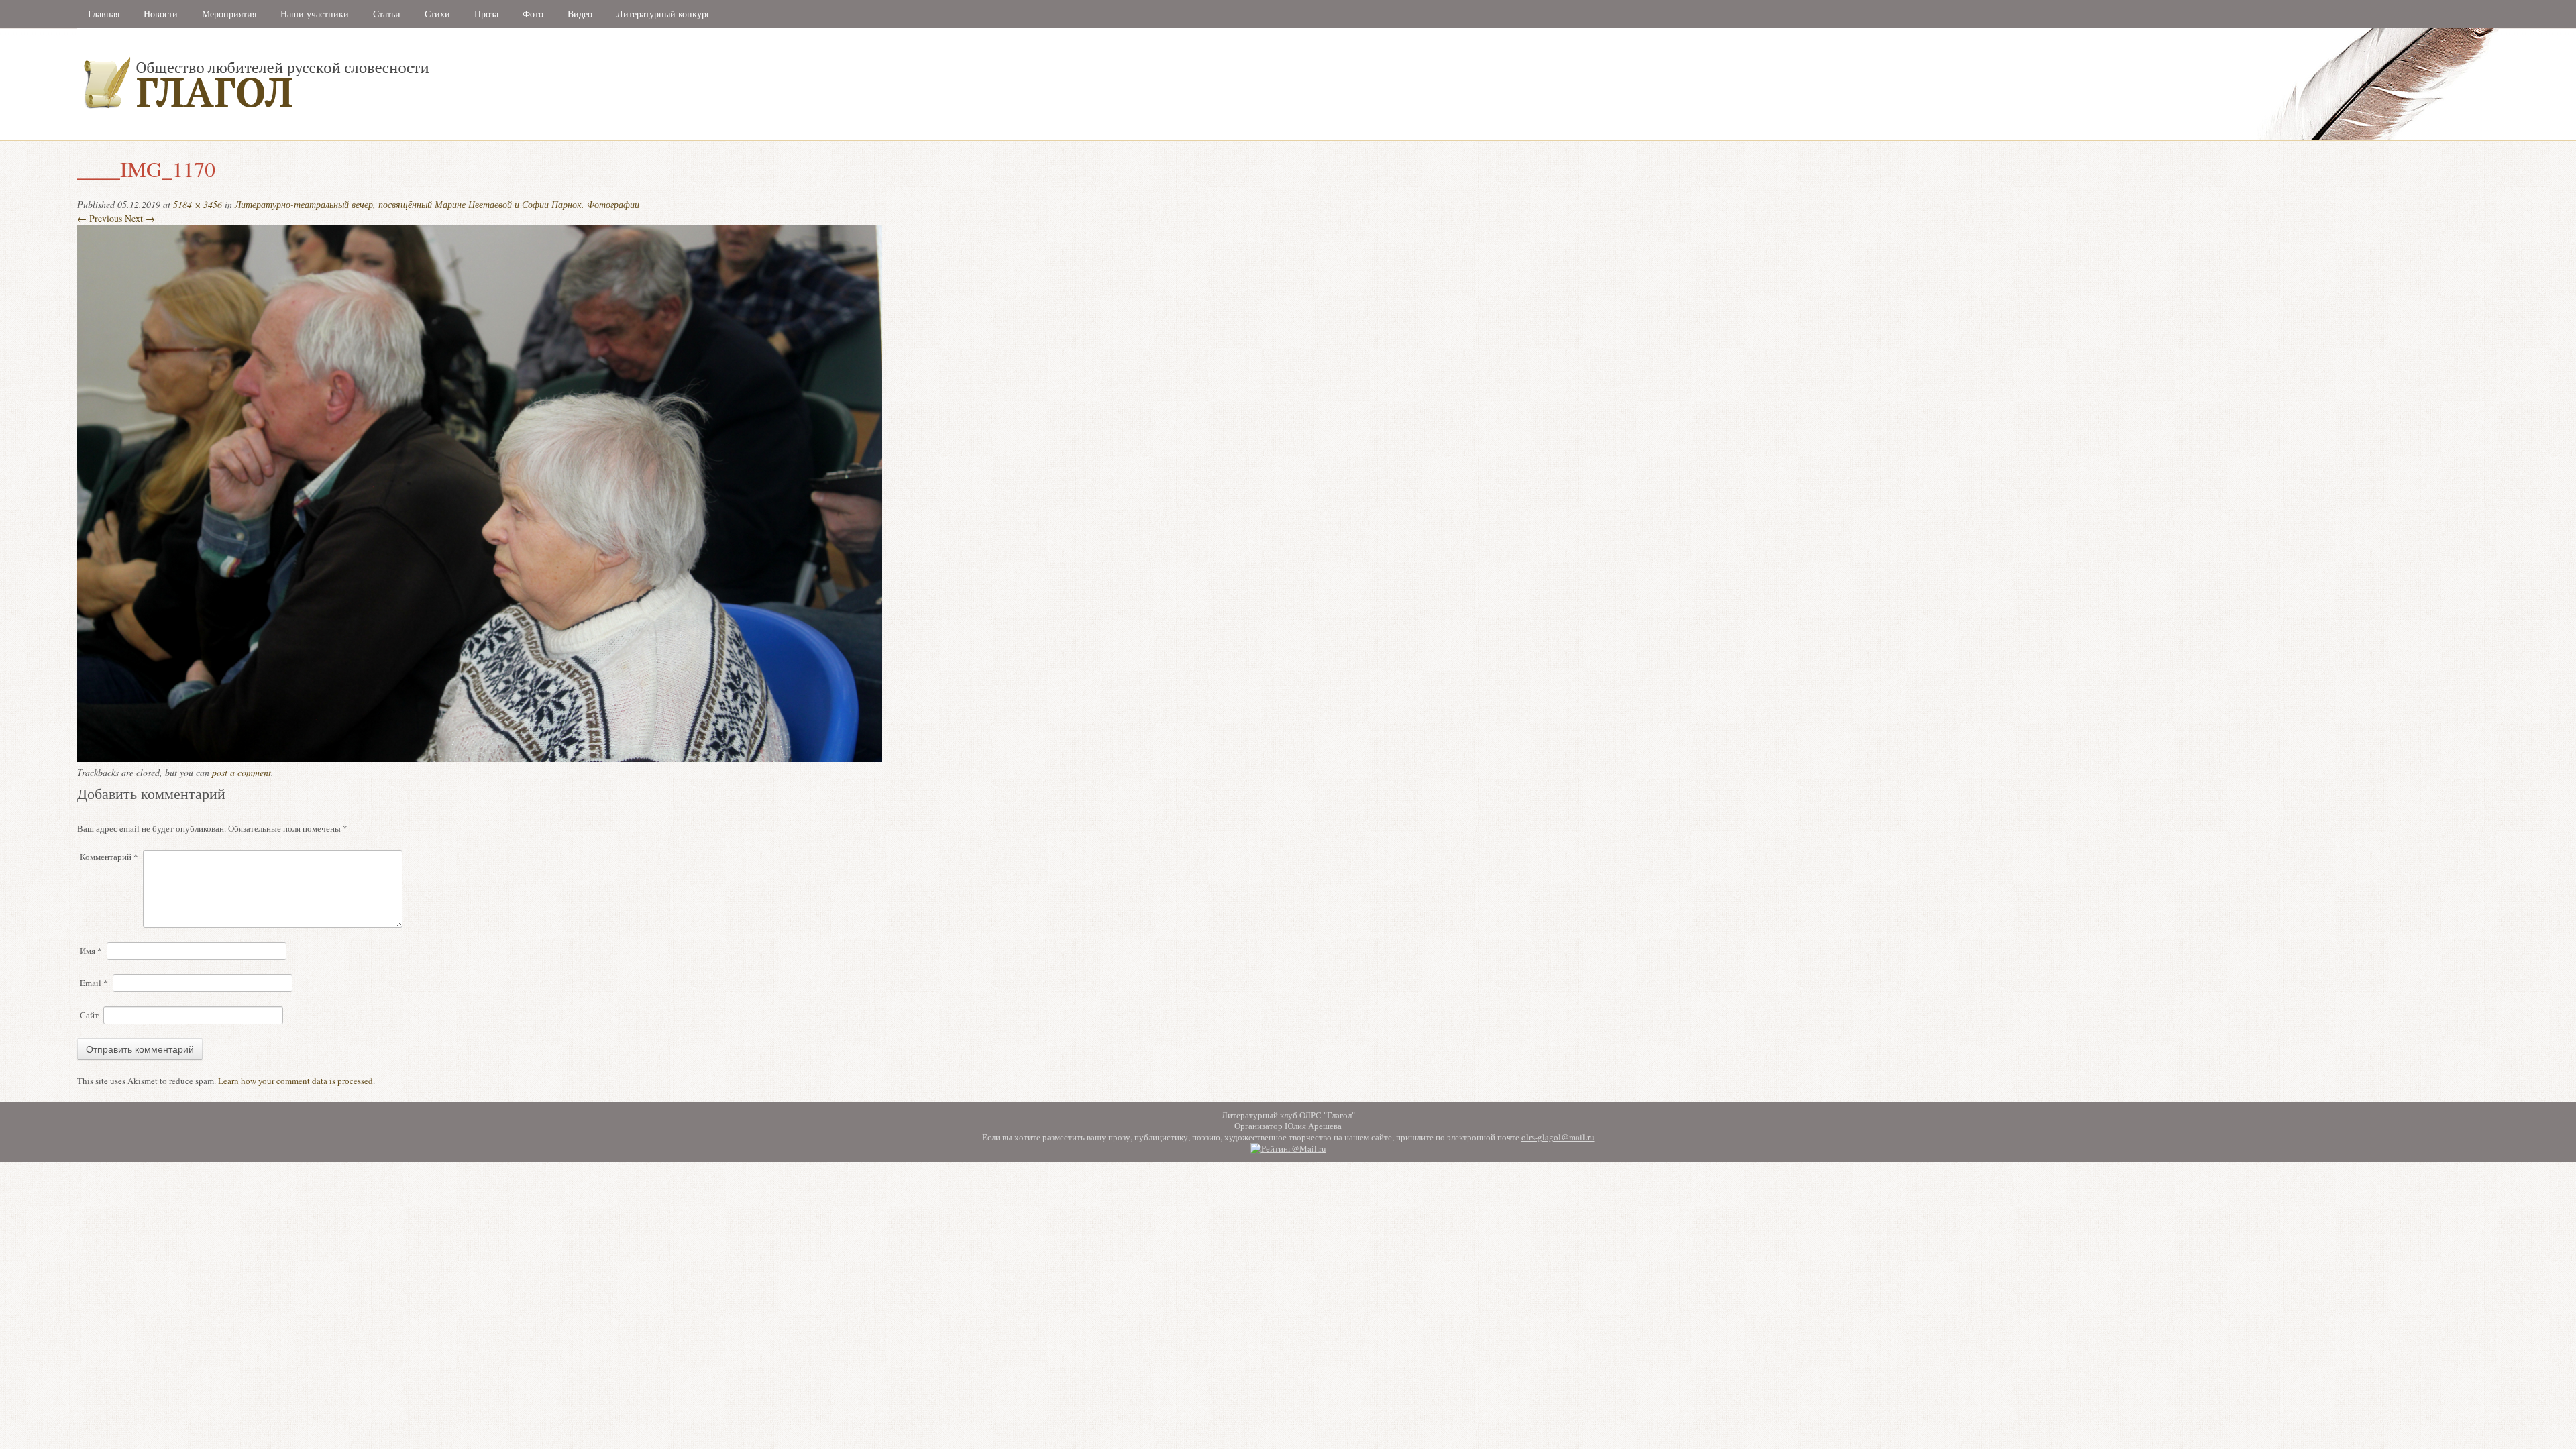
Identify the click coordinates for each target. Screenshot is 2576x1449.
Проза (486, 14)
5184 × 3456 (198, 204)
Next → (140, 218)
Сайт (89, 1015)
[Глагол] (402, 137)
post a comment (241, 772)
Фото (533, 14)
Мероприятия (229, 14)
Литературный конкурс (663, 14)
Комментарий (109, 857)
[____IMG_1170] (480, 758)
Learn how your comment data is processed (296, 1081)
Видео (580, 14)
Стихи (437, 14)
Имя (91, 951)
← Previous (100, 218)
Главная (104, 14)
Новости (161, 14)
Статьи (387, 14)
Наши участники (315, 14)
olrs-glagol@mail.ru (1558, 1137)
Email (94, 983)
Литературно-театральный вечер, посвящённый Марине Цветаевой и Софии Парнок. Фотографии (437, 204)
